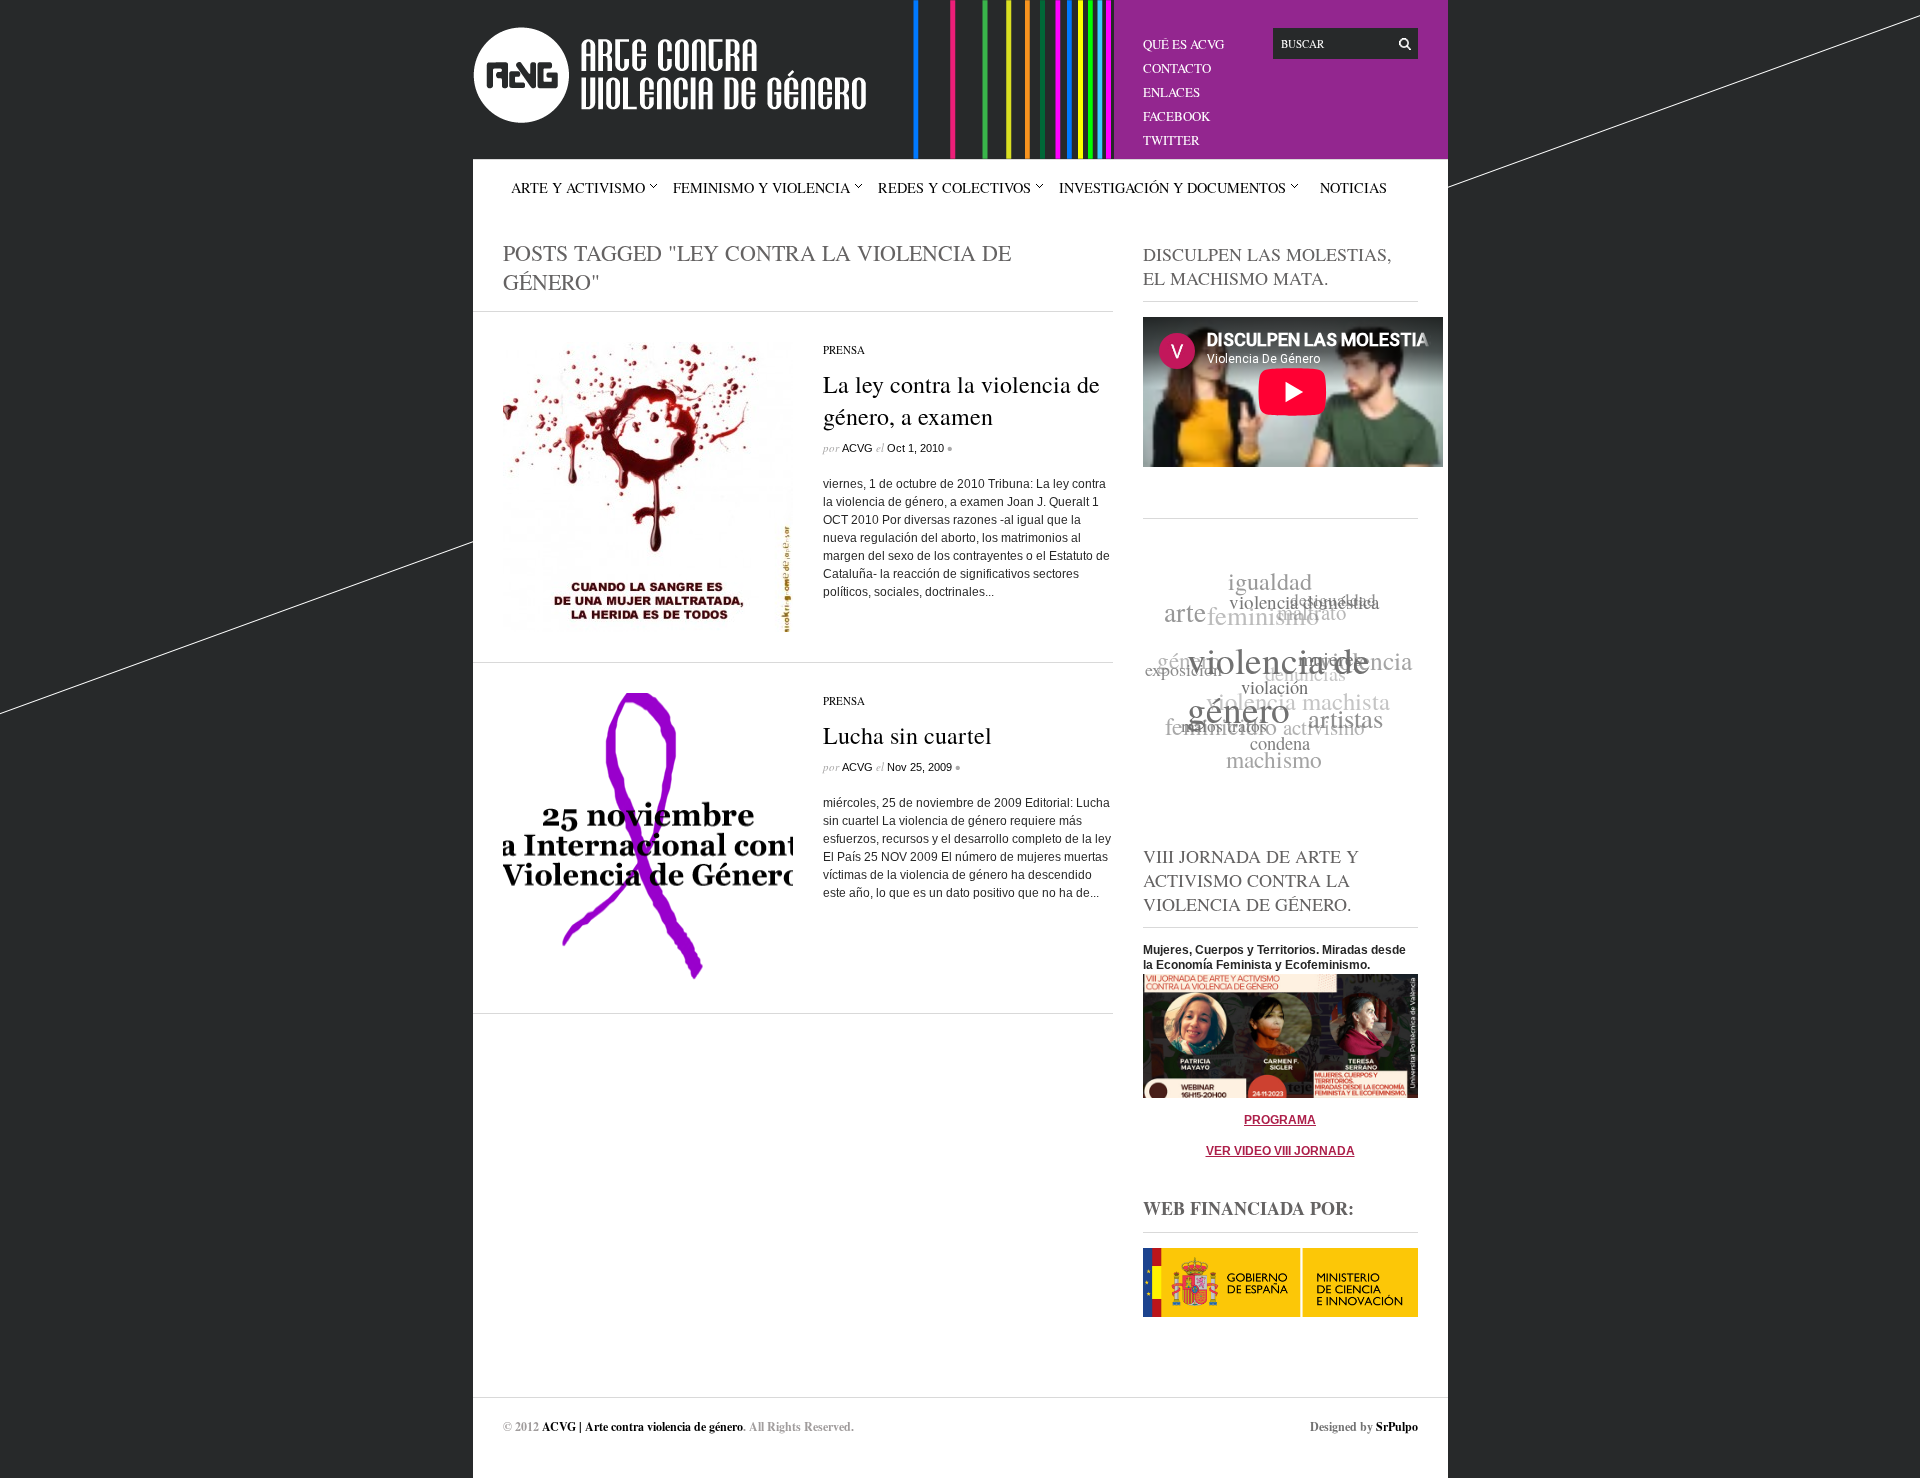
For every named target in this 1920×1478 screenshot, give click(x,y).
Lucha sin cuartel (907, 735)
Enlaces (1171, 92)
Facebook (1176, 116)
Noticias (1353, 187)
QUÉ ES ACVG (1183, 44)
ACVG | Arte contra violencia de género (642, 1426)
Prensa (844, 349)
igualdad (1277, 580)
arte (1190, 607)
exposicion (1182, 664)
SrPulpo (1397, 1426)
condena (1272, 748)
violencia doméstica (1306, 607)
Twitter (1171, 140)
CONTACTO (1177, 68)
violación (1269, 696)
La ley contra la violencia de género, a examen (961, 400)
